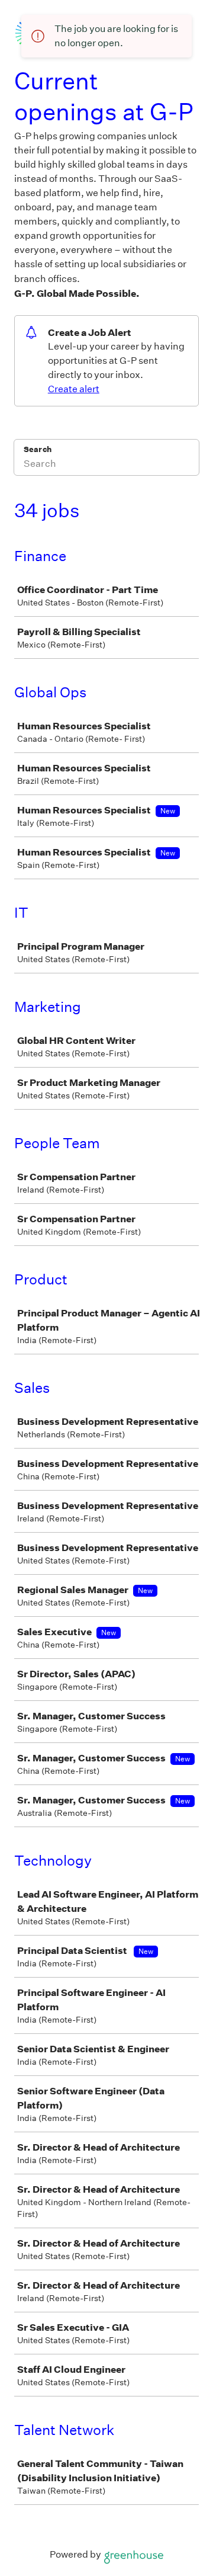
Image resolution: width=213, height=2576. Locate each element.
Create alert (74, 389)
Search (38, 449)
